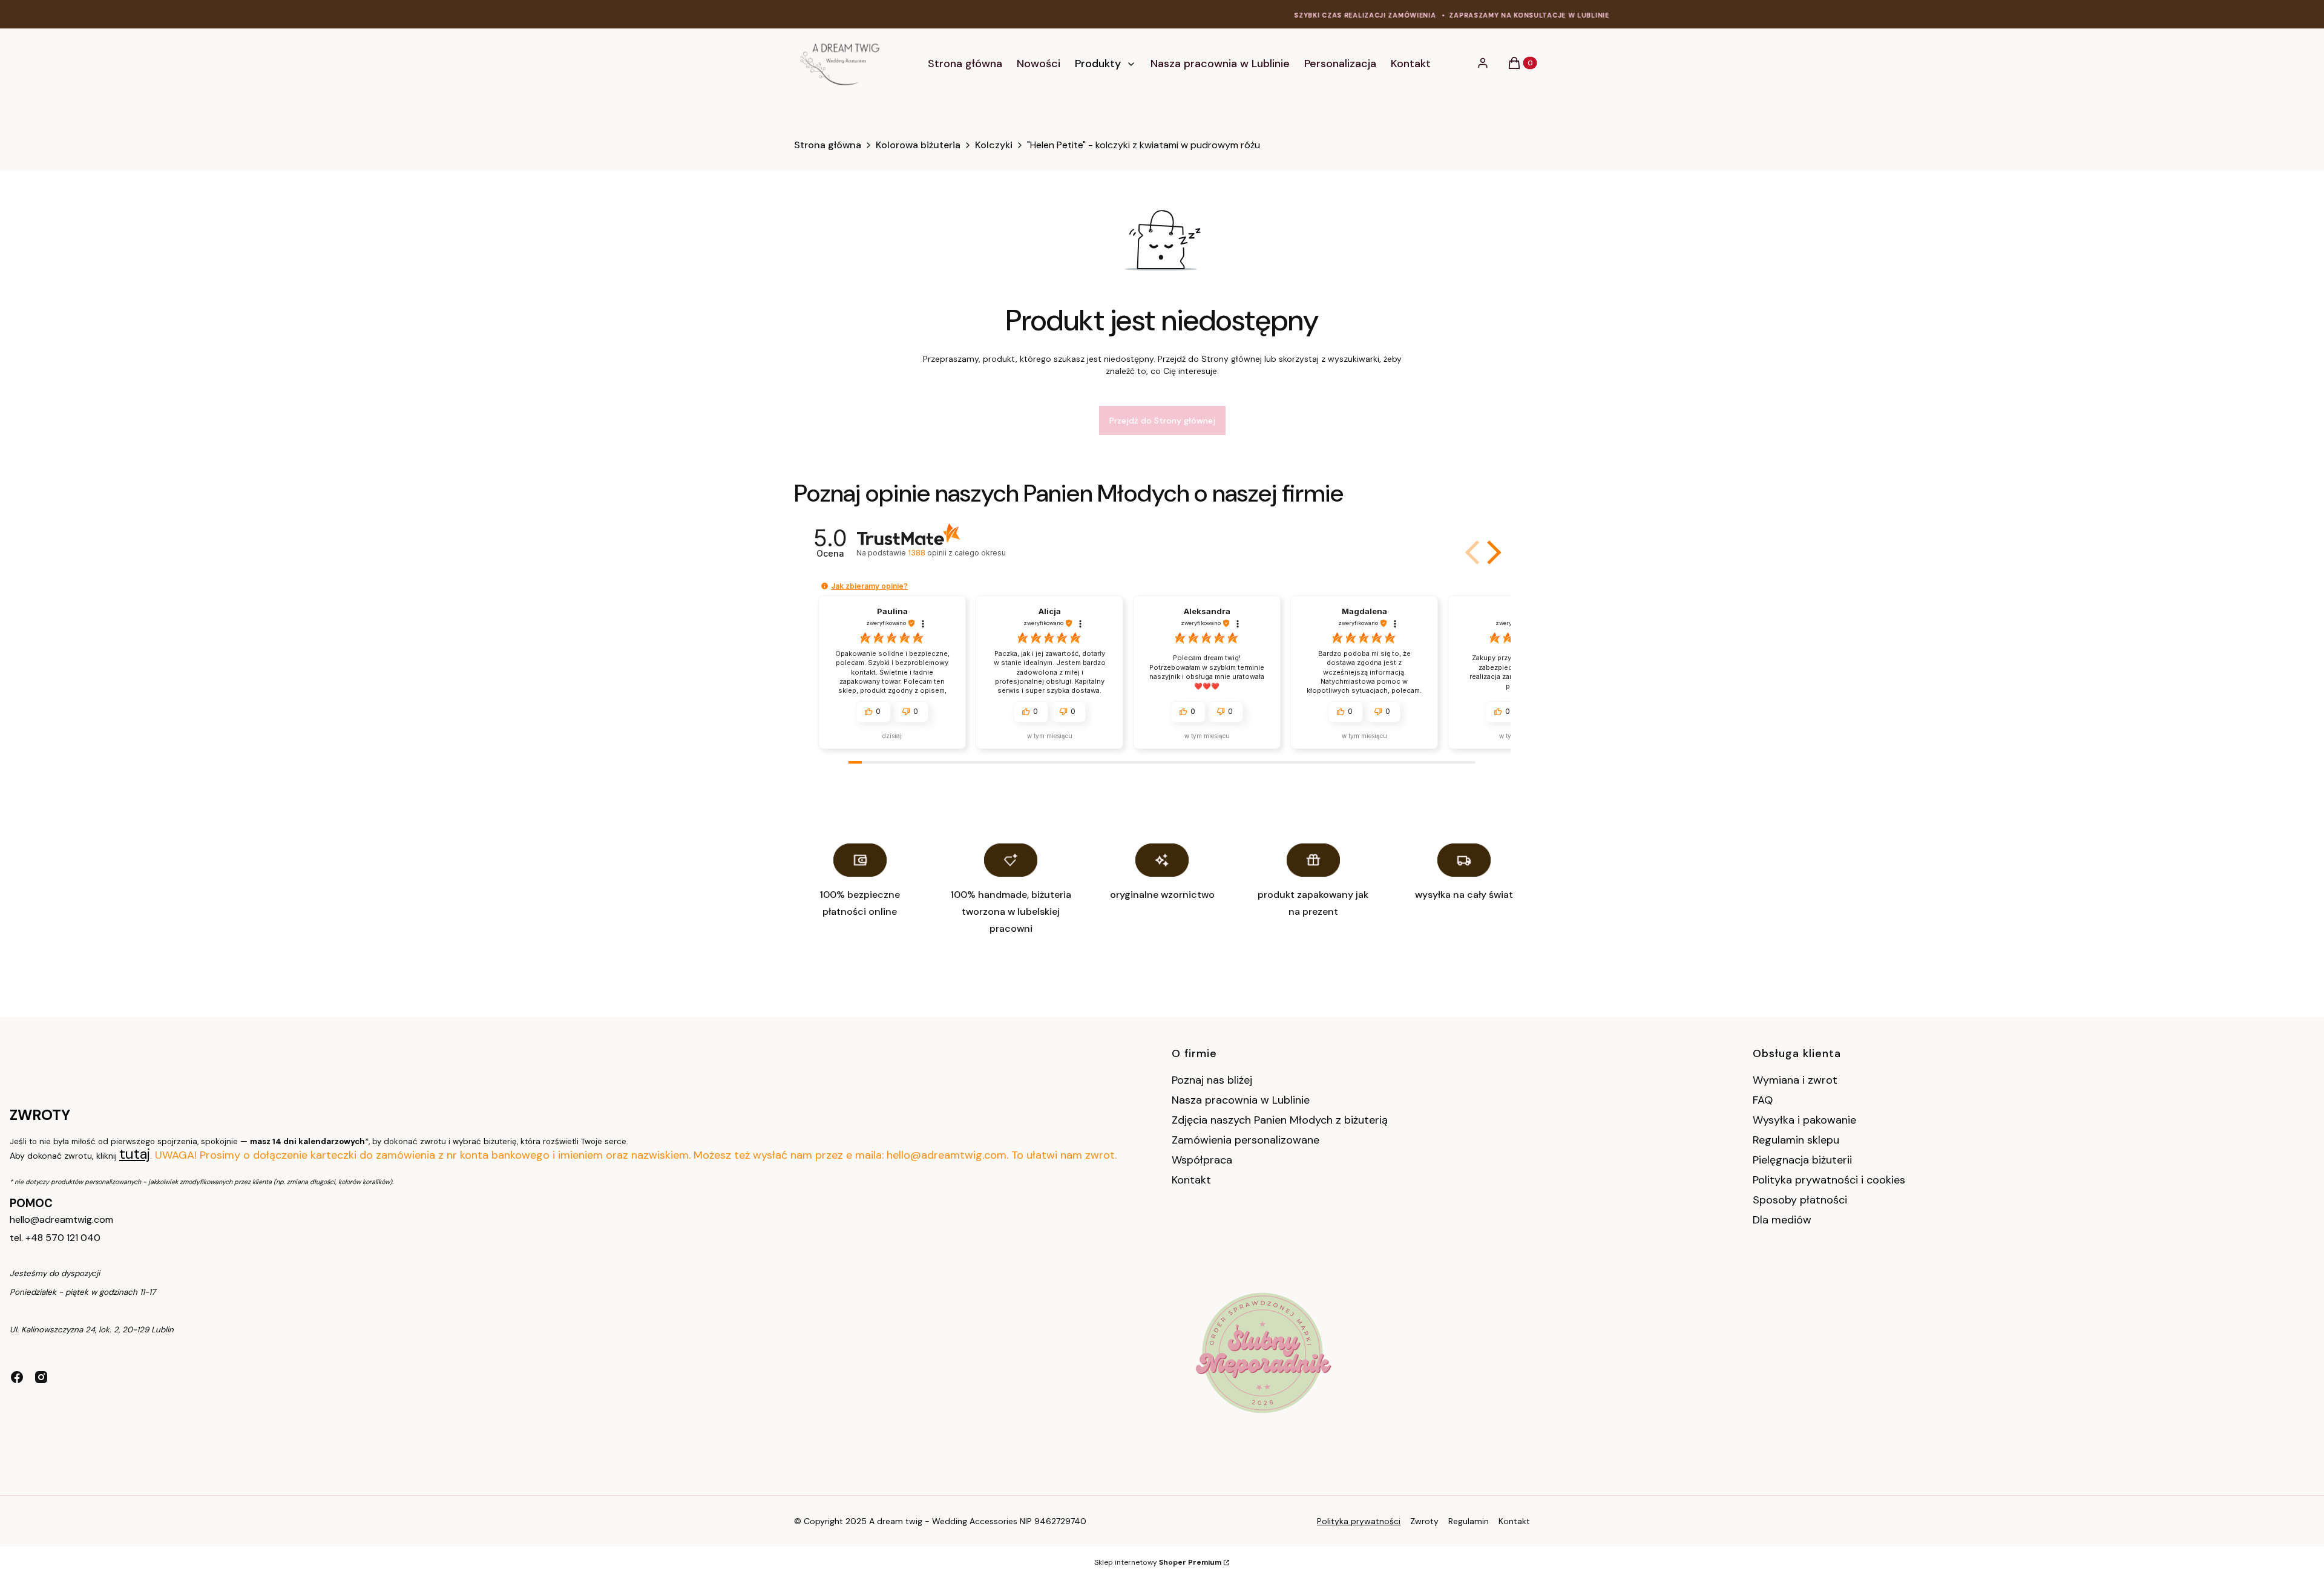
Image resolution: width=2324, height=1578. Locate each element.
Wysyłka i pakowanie (1804, 1120)
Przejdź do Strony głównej (1162, 421)
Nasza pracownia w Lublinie (1241, 1100)
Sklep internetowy (1158, 1562)
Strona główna (828, 145)
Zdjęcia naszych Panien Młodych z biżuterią (1280, 1120)
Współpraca (1202, 1160)
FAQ (1763, 1100)
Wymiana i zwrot (1795, 1080)
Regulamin (1469, 1521)
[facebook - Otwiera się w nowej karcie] (17, 1377)
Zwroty (1424, 1521)
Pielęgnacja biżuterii (1802, 1160)
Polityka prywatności (1359, 1521)
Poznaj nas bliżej (1212, 1080)
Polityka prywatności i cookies (1829, 1180)
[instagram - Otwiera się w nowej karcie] (41, 1377)
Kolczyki (994, 145)
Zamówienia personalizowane (1246, 1140)
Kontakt (1191, 1180)
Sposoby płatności (1800, 1200)
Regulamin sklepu (1796, 1140)
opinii (957, 553)
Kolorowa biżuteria (918, 145)
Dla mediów (1782, 1220)
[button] (1492, 552)
